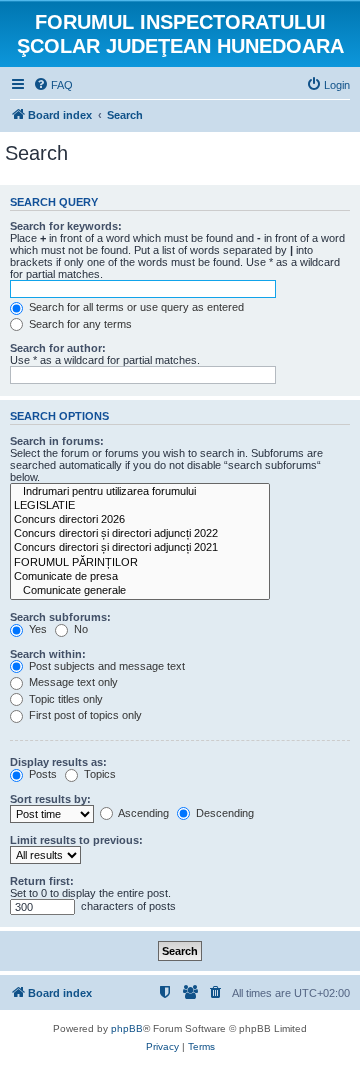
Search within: (48, 654)
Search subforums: (60, 617)
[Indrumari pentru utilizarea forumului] (140, 492)
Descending (223, 813)
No (79, 629)
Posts (41, 774)
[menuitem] (53, 85)
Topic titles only (64, 699)
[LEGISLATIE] (140, 506)
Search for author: (58, 348)
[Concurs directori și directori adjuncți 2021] (140, 548)
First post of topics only (84, 715)
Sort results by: (50, 799)
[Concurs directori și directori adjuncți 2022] (140, 534)
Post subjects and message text (105, 666)
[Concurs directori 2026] (140, 520)
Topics (98, 774)
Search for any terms (79, 324)
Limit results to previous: (76, 840)
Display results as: (58, 762)
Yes (36, 629)
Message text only (72, 682)
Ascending (142, 813)
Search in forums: (57, 441)
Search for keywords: (66, 226)
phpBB (127, 1028)
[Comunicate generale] (140, 591)
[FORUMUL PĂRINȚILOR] (140, 563)
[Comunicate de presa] (140, 577)
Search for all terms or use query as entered (135, 307)
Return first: (42, 881)
